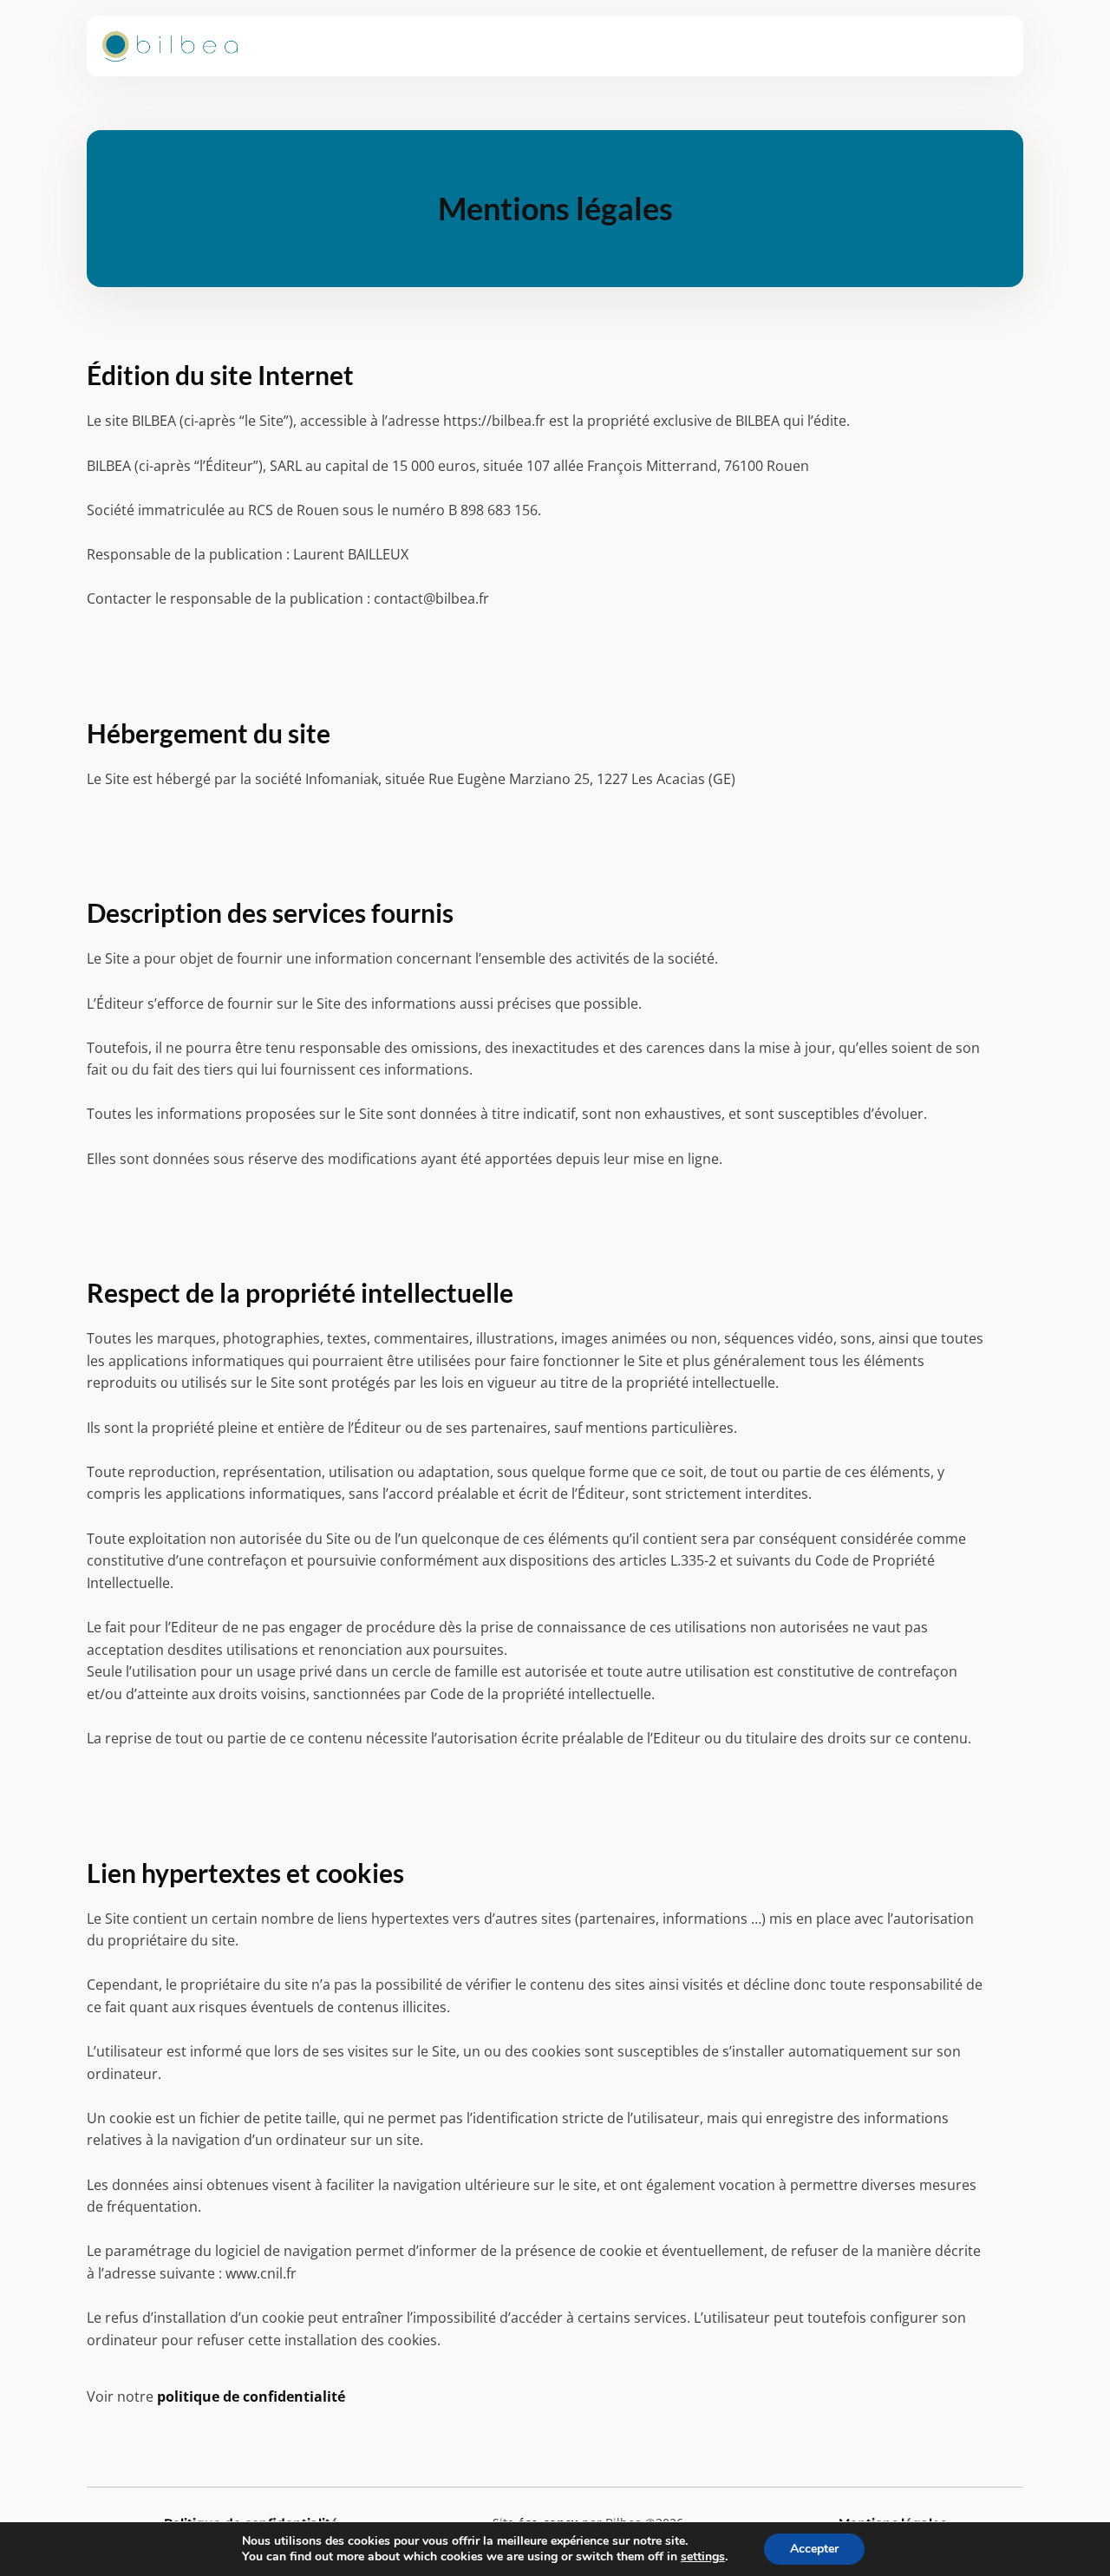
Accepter (814, 2549)
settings (703, 2557)
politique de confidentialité (251, 2396)
